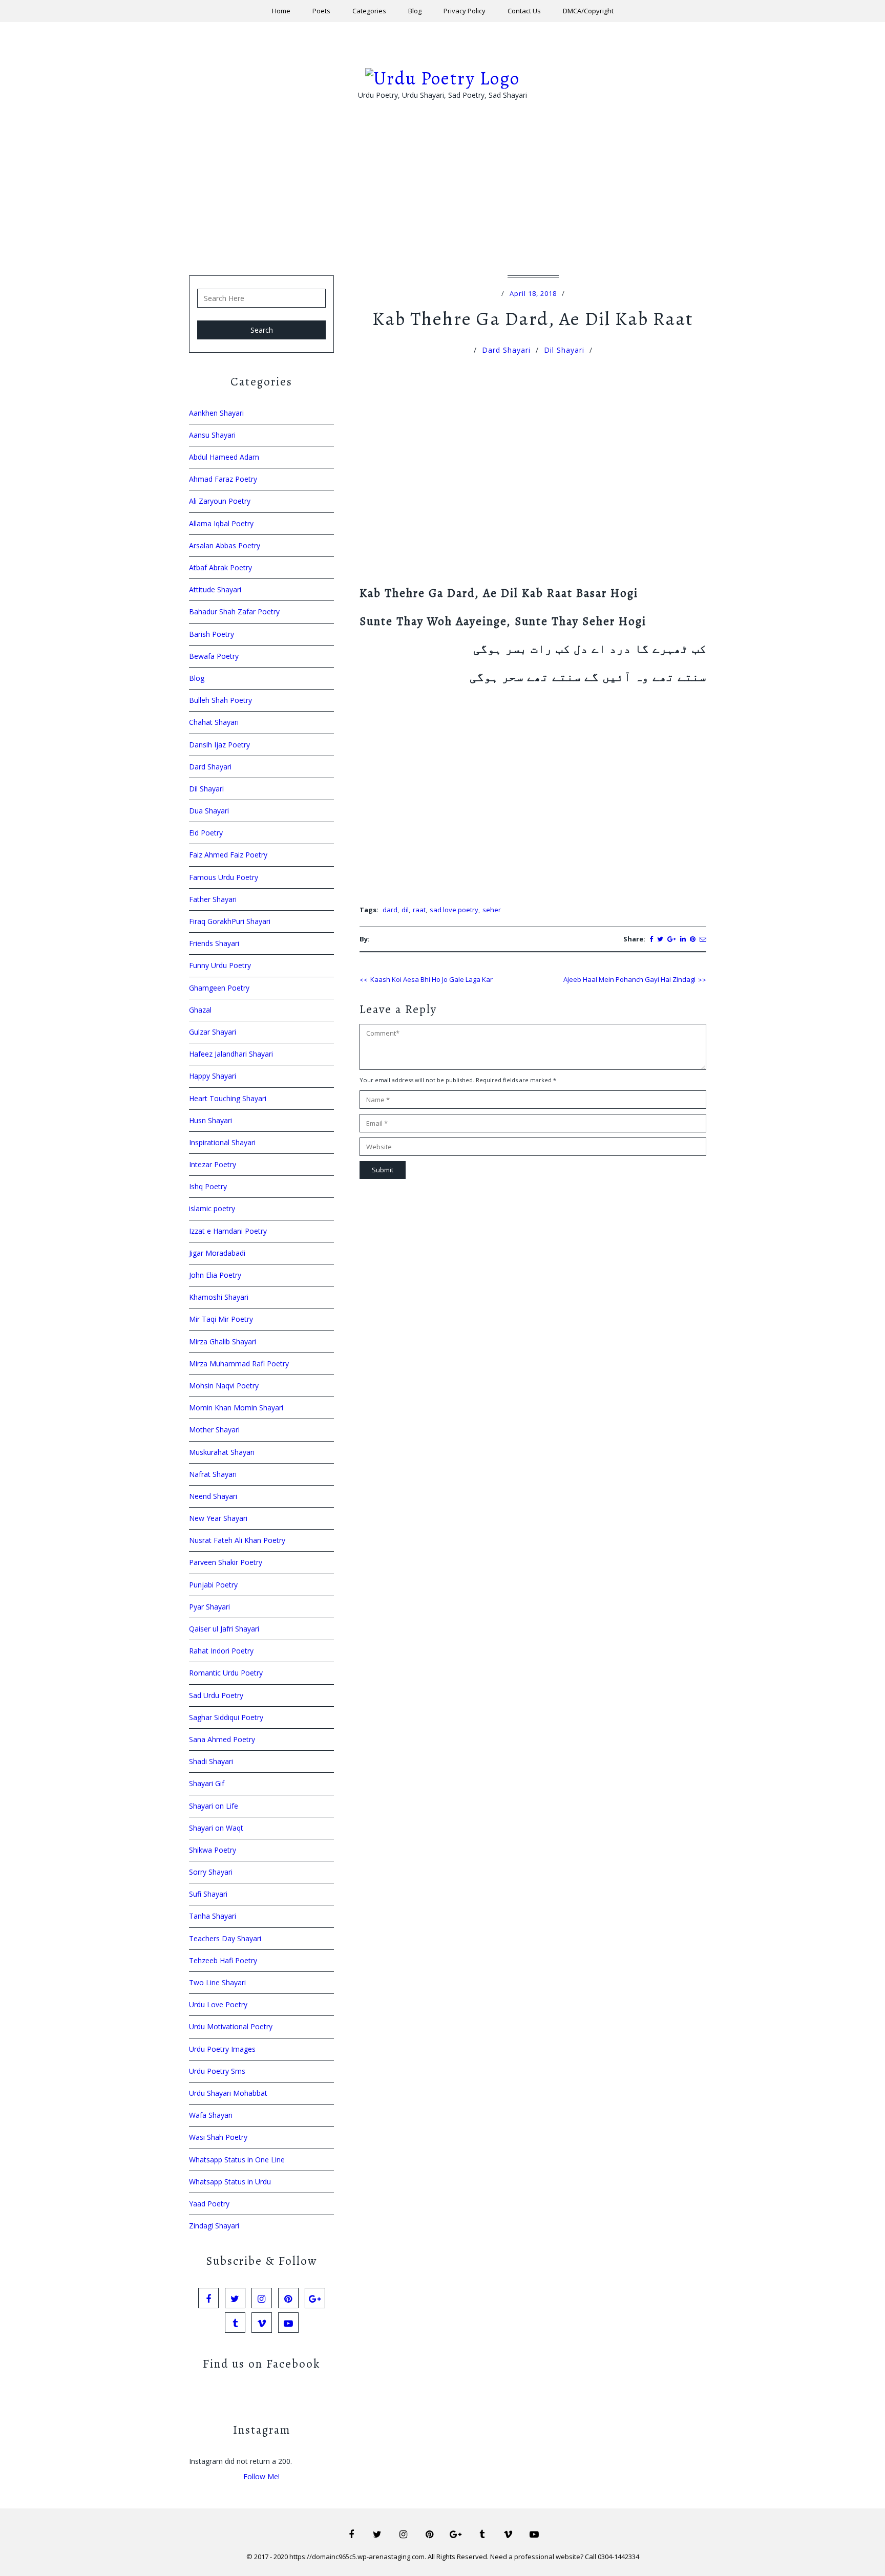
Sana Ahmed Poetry (222, 1739)
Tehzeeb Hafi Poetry (223, 1960)
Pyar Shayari (209, 1607)
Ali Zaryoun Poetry (220, 501)
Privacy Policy (465, 11)
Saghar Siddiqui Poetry (226, 1717)
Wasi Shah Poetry (218, 2137)
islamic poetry (212, 1208)
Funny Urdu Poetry (220, 965)
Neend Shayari (213, 1496)
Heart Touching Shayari (228, 1098)
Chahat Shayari (214, 722)
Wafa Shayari (211, 2115)
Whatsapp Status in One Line (237, 2160)
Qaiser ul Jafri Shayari (224, 1629)
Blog (415, 11)
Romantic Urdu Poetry (226, 1673)
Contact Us (524, 11)
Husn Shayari (210, 1120)
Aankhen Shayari (216, 413)
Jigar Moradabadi (217, 1253)
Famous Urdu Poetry (224, 877)
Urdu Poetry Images (222, 2049)
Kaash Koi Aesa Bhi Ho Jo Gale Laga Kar (431, 979)
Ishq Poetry (208, 1186)
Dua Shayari (209, 811)
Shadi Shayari (211, 1761)
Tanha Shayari (213, 1916)
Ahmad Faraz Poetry (223, 479)
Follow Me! (261, 2476)
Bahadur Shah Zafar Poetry (234, 611)
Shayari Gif (207, 1783)
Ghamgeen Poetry (219, 988)
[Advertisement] (442, 204)
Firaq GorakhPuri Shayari (230, 921)
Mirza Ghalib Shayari (223, 1341)
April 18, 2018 (533, 293)
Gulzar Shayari (213, 1032)
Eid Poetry (206, 833)
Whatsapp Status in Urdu (230, 2182)
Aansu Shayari (212, 435)
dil (405, 910)
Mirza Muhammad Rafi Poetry (239, 1364)
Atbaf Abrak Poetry (220, 567)
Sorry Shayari (211, 1872)
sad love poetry (454, 910)
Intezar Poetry (213, 1164)
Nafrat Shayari (213, 1474)
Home (281, 11)
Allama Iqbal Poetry (221, 523)
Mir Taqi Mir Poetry (221, 1319)
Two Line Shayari (217, 1982)
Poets (321, 11)
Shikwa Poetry (213, 1850)
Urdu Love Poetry (218, 2004)
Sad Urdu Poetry (216, 1695)
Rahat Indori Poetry (221, 1651)
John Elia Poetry (215, 1275)
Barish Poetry (212, 634)
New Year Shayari (218, 1518)
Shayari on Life (214, 1806)
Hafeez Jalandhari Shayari (231, 1054)
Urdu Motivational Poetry (231, 2026)
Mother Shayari (214, 1430)
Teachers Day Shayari (225, 1938)
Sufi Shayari (208, 1894)
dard (390, 910)
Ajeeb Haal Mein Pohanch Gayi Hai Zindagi (629, 979)
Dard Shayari (506, 350)
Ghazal (200, 1010)
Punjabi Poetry (213, 1585)
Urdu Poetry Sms (217, 2071)
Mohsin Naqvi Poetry (224, 1386)
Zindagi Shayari (214, 2226)
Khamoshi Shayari (219, 1297)
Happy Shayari (213, 1076)
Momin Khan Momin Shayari (236, 1408)
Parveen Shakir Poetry (226, 1562)
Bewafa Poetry (214, 656)
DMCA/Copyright (588, 11)
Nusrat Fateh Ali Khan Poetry (237, 1540)
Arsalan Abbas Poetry (225, 545)
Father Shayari (213, 899)
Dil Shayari (564, 350)
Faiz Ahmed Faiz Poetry (228, 855)
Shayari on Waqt (216, 1828)
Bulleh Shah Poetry (220, 700)
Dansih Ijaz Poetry (219, 745)
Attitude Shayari (215, 589)
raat (419, 910)
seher (492, 910)
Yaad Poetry (209, 2204)
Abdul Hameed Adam (224, 457)
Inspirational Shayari (222, 1142)
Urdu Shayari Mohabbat (228, 2093)
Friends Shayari (214, 943)
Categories (369, 11)
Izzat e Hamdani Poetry (228, 1231)
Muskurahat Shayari (222, 1452)
